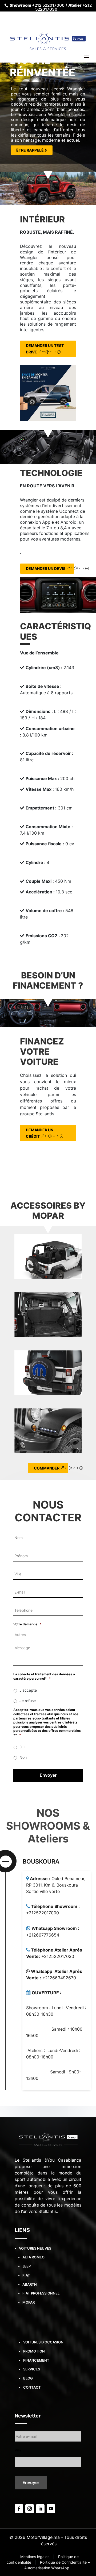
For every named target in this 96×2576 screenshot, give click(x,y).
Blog (28, 2378)
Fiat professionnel (41, 2293)
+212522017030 (58, 1956)
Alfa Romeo (33, 2257)
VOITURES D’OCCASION (43, 2342)
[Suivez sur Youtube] (51, 2509)
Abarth (30, 2284)
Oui (22, 1747)
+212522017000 (43, 1913)
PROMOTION (34, 2351)
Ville (18, 2450)
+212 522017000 (48, 5)
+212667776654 (43, 1935)
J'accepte (28, 1690)
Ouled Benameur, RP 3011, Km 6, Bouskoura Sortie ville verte (56, 1885)
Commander (47, 1468)
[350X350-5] (48, 393)
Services (32, 2369)
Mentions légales (35, 2557)
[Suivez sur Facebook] (19, 2509)
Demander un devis (46, 568)
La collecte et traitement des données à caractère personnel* (44, 1676)
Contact (32, 2387)
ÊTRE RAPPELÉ (30, 150)
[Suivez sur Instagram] (30, 2509)
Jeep (27, 2266)
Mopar (29, 2302)
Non (23, 1757)
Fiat (26, 2275)
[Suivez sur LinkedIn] (40, 2509)
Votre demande (27, 1624)
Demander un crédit (40, 1133)
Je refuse (28, 1701)
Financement (36, 2360)
